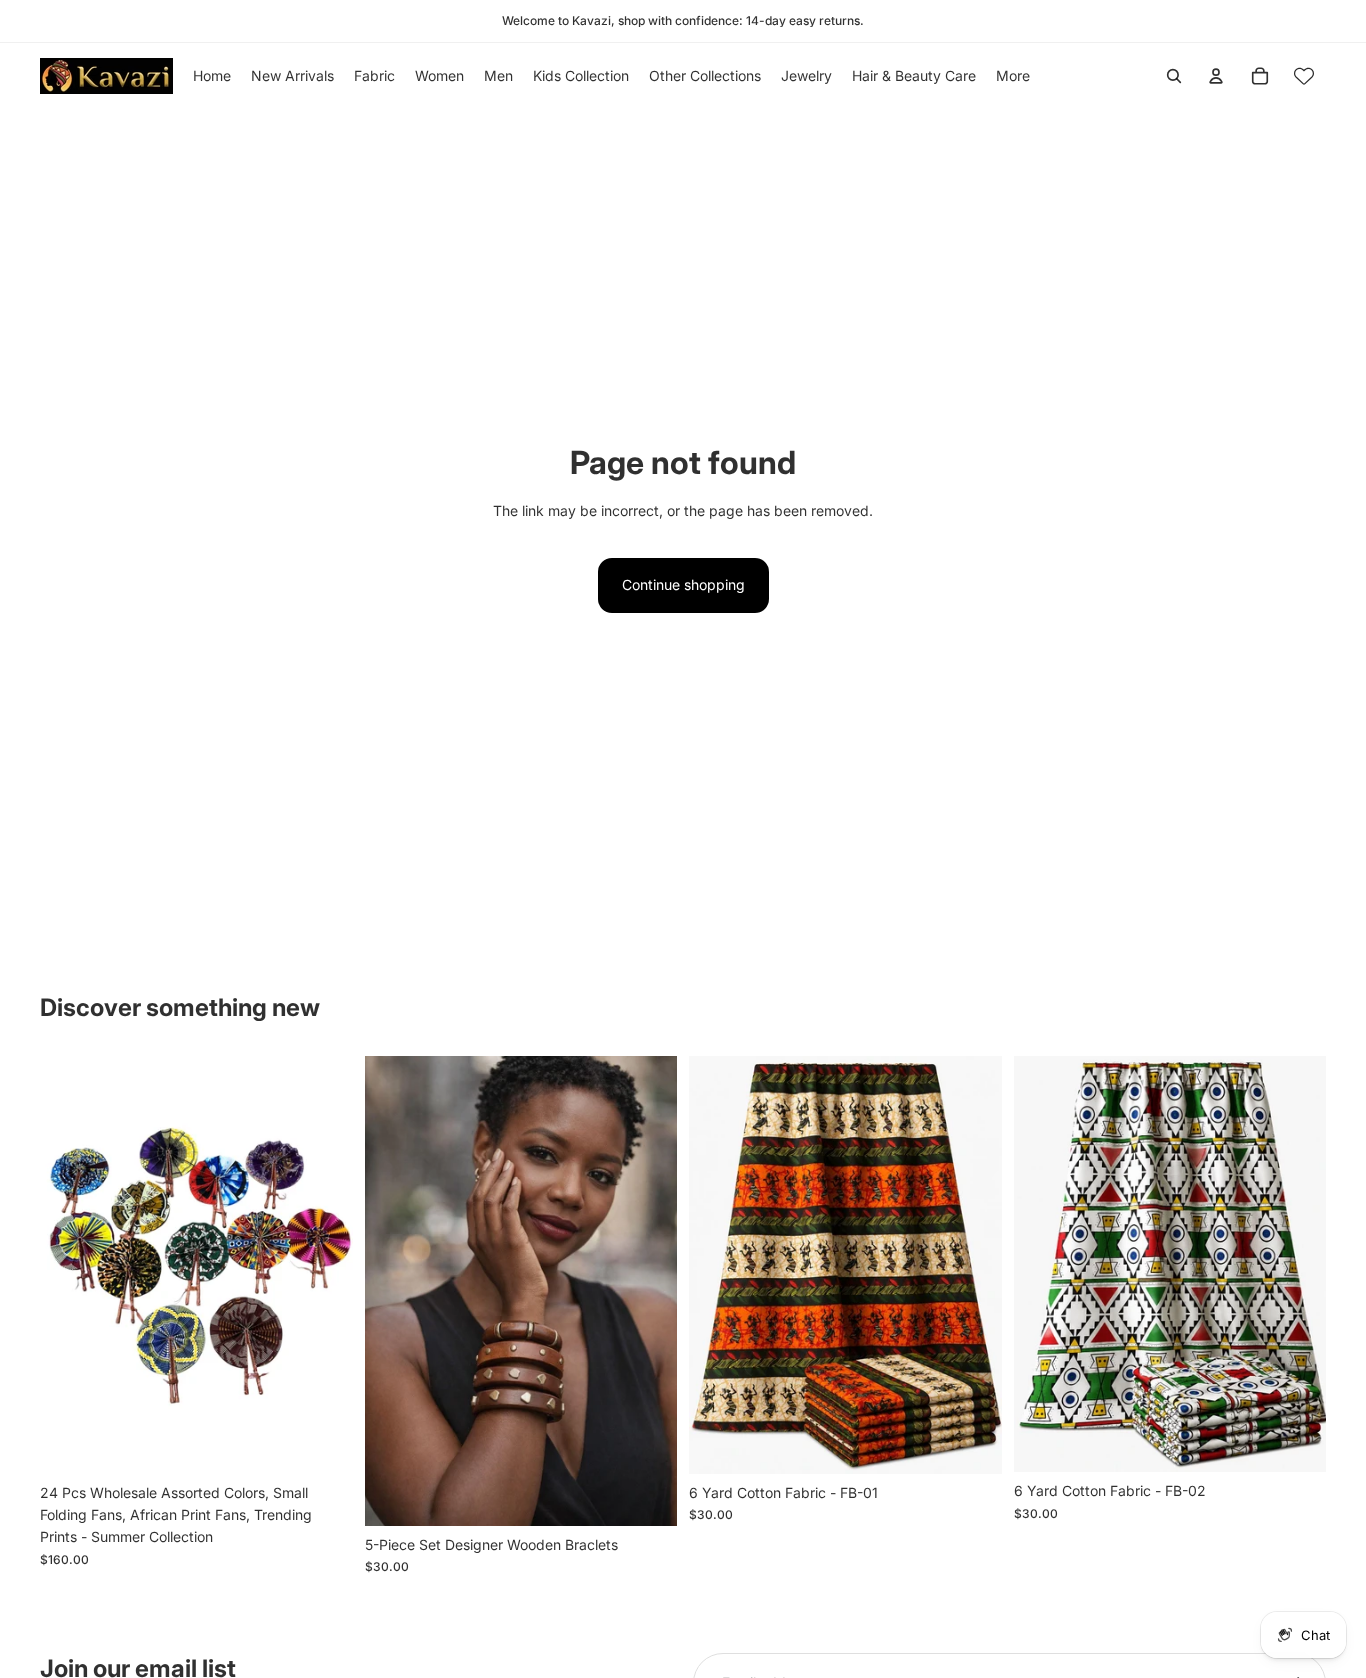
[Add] (322, 1443)
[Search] (1174, 76)
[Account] (1216, 76)
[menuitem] (1013, 76)
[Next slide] (647, 1291)
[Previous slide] (395, 1291)
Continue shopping (683, 584)
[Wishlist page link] (1304, 76)
